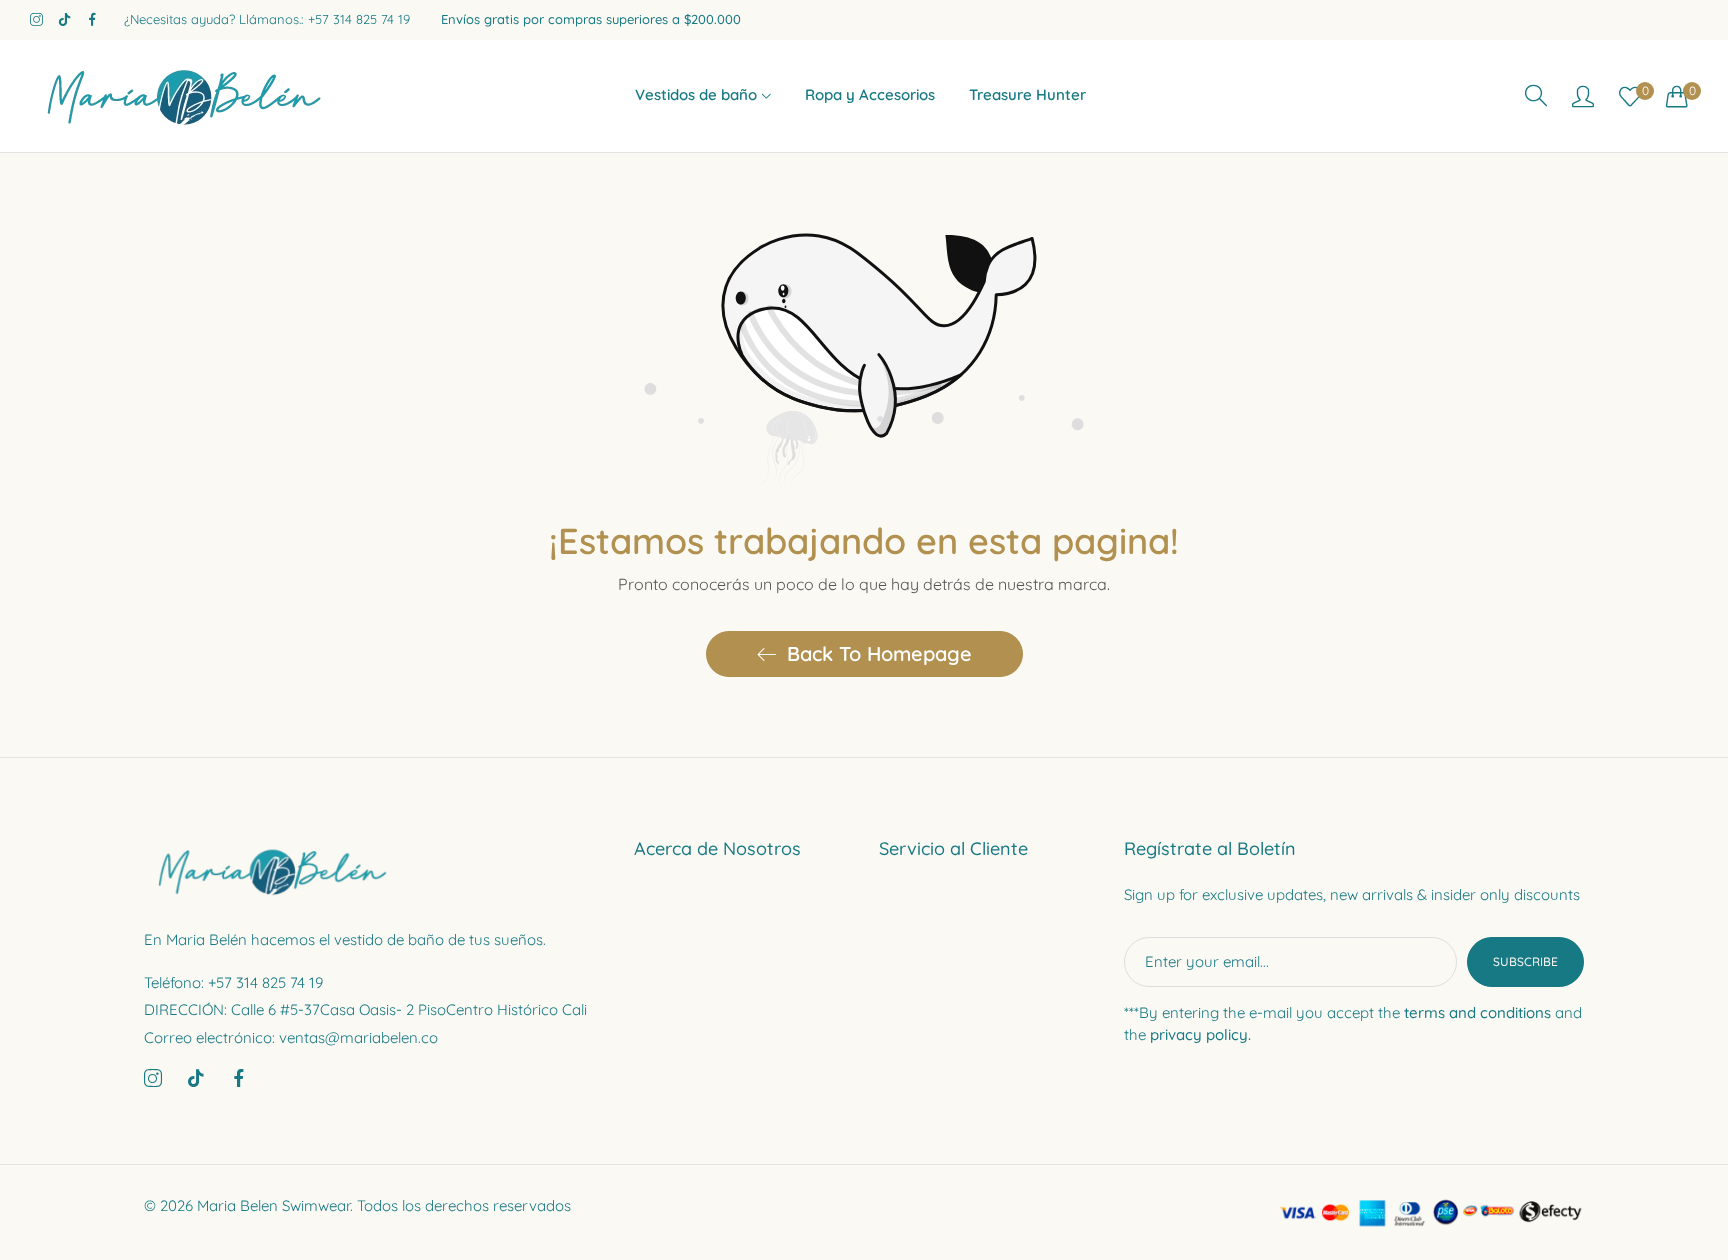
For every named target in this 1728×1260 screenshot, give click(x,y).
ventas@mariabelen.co (291, 1037)
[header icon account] (1583, 96)
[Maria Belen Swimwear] (180, 96)
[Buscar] (1536, 95)
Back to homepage (879, 653)
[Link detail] (36, 20)
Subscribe (1525, 961)
